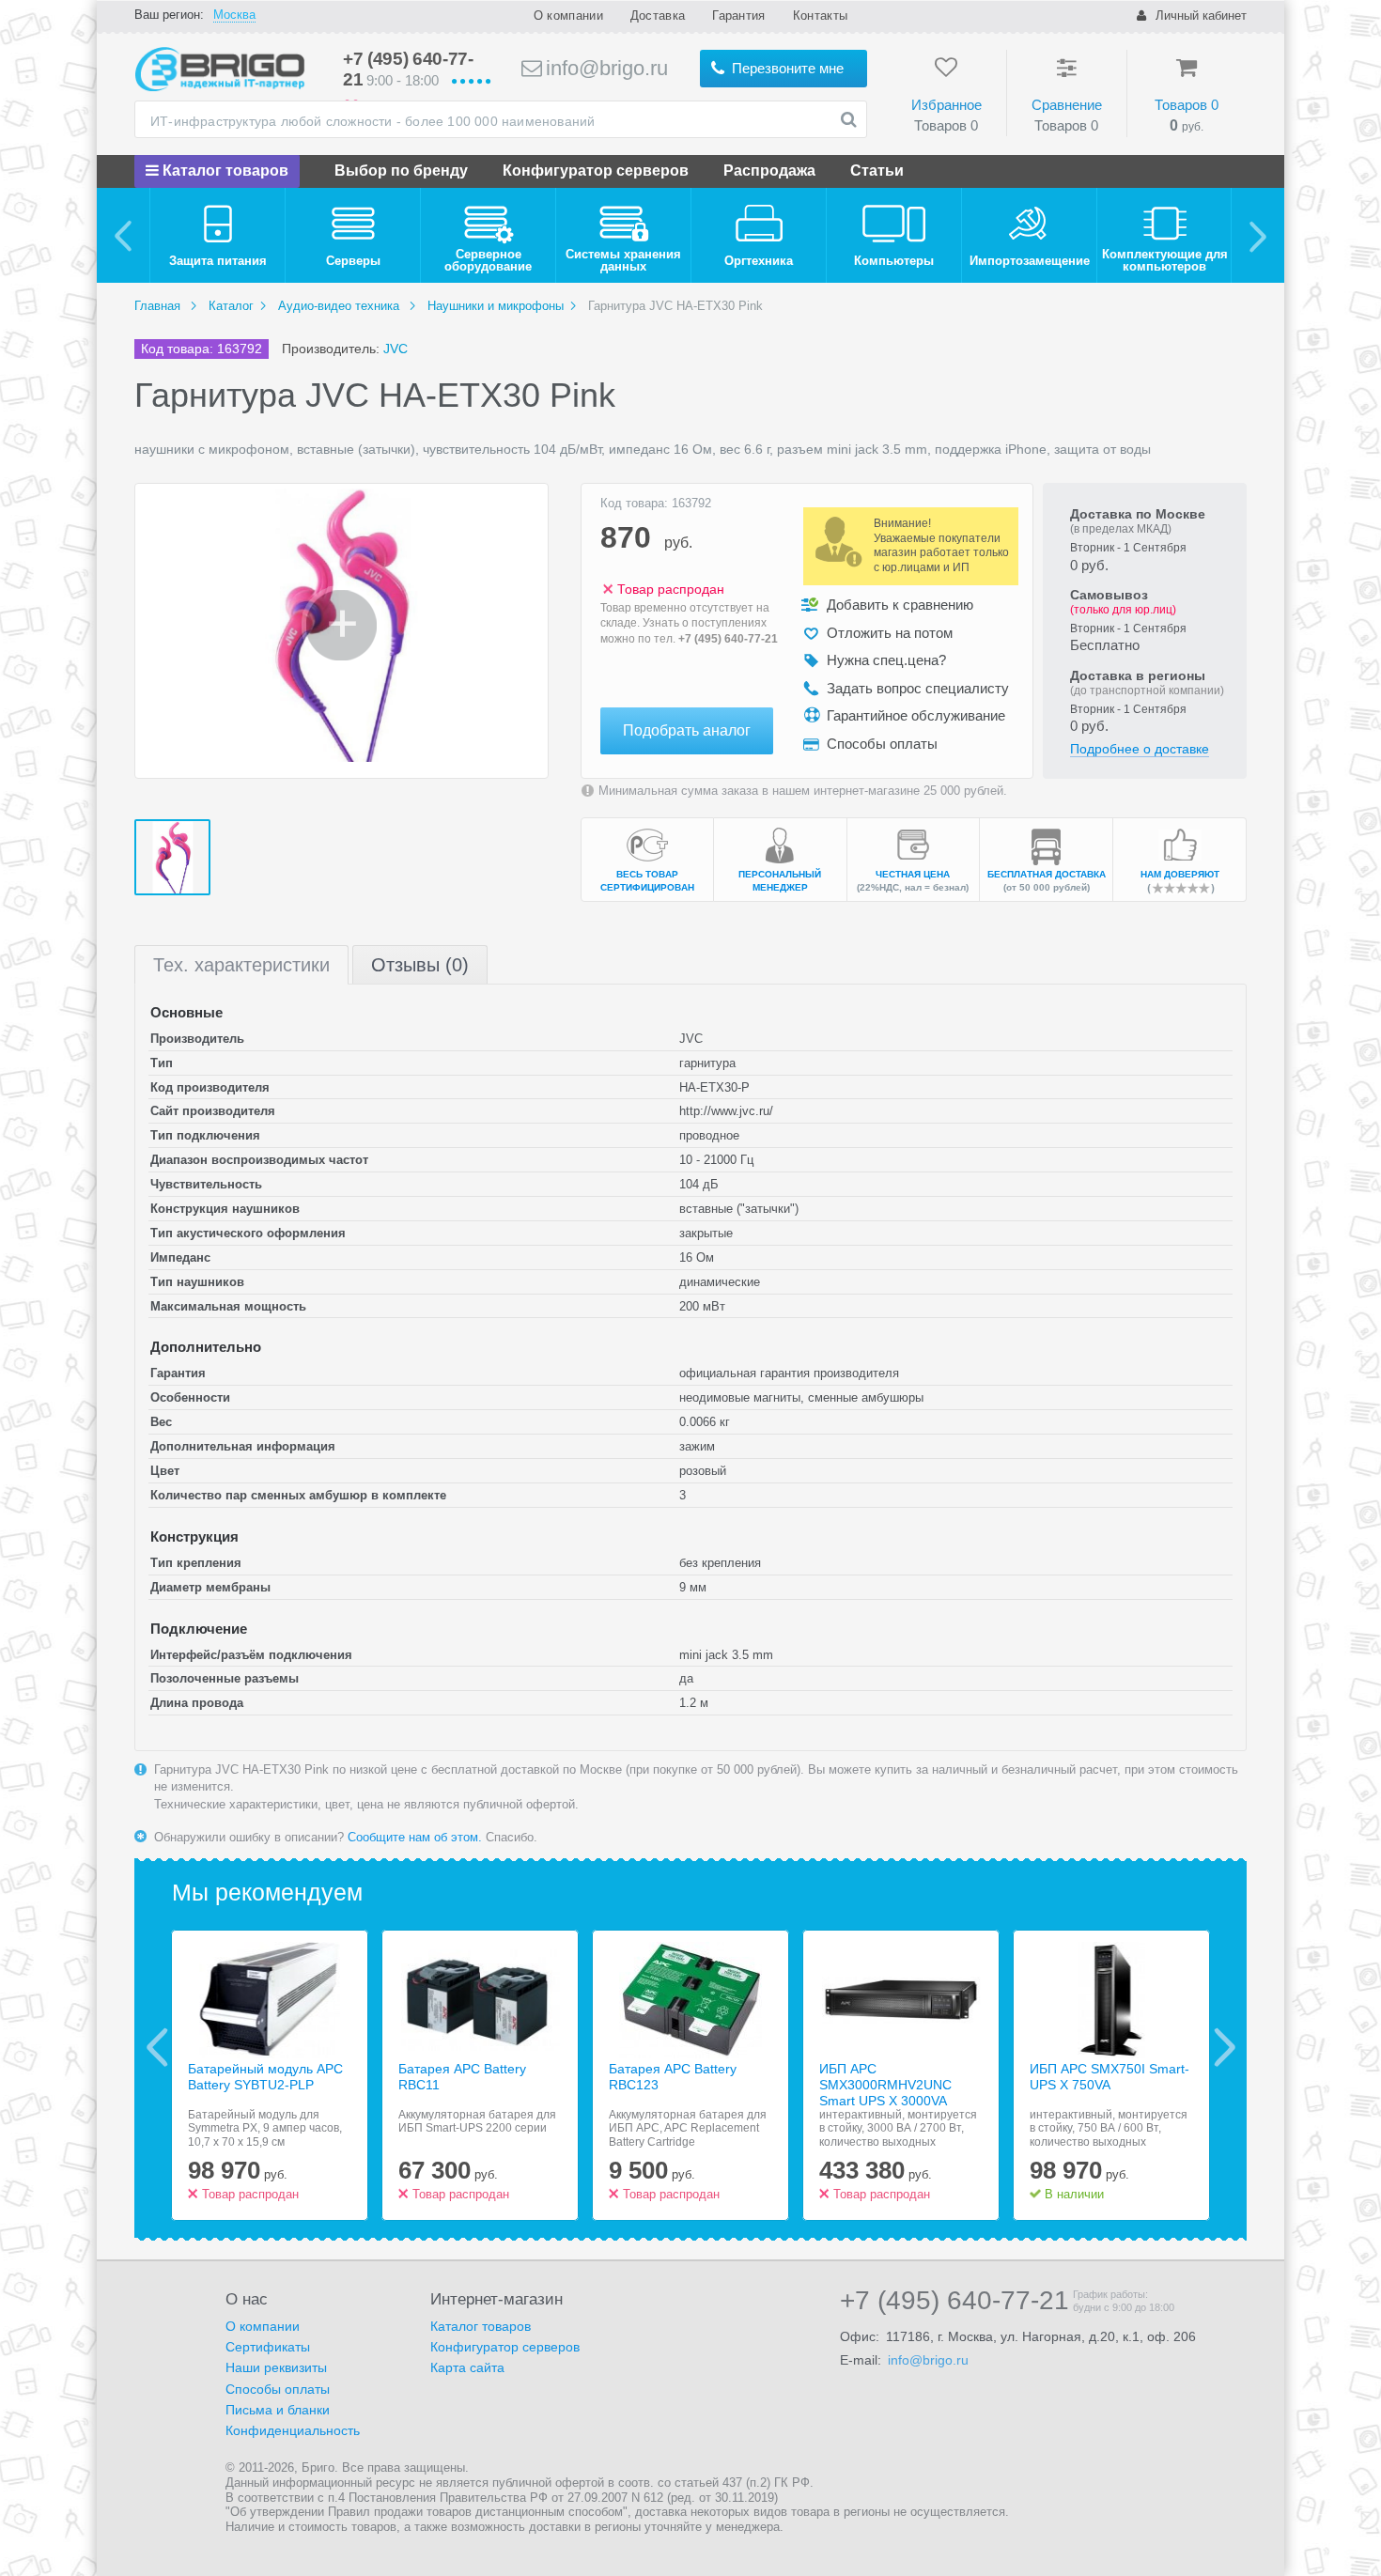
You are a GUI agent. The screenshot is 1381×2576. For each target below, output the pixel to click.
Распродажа (769, 171)
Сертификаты (268, 2347)
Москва (234, 15)
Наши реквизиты (276, 2367)
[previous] (124, 235)
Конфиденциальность (293, 2430)
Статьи (877, 171)
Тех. (241, 965)
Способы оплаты (278, 2389)
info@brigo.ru (604, 68)
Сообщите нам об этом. (415, 1837)
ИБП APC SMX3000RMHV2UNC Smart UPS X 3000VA (885, 2085)
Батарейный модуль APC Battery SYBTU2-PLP (265, 2077)
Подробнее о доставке (1140, 749)
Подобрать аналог (687, 730)
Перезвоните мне (786, 68)
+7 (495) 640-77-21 (728, 639)
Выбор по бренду (401, 171)
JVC (396, 349)
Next (1225, 2047)
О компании (568, 16)
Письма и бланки (278, 2410)
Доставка (658, 16)
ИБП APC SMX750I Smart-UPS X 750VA (1109, 2077)
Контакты (820, 16)
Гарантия (738, 16)
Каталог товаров (224, 171)
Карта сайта (467, 2367)
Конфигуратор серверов (596, 171)
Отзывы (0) (420, 965)
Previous (157, 2047)
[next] (1257, 235)
